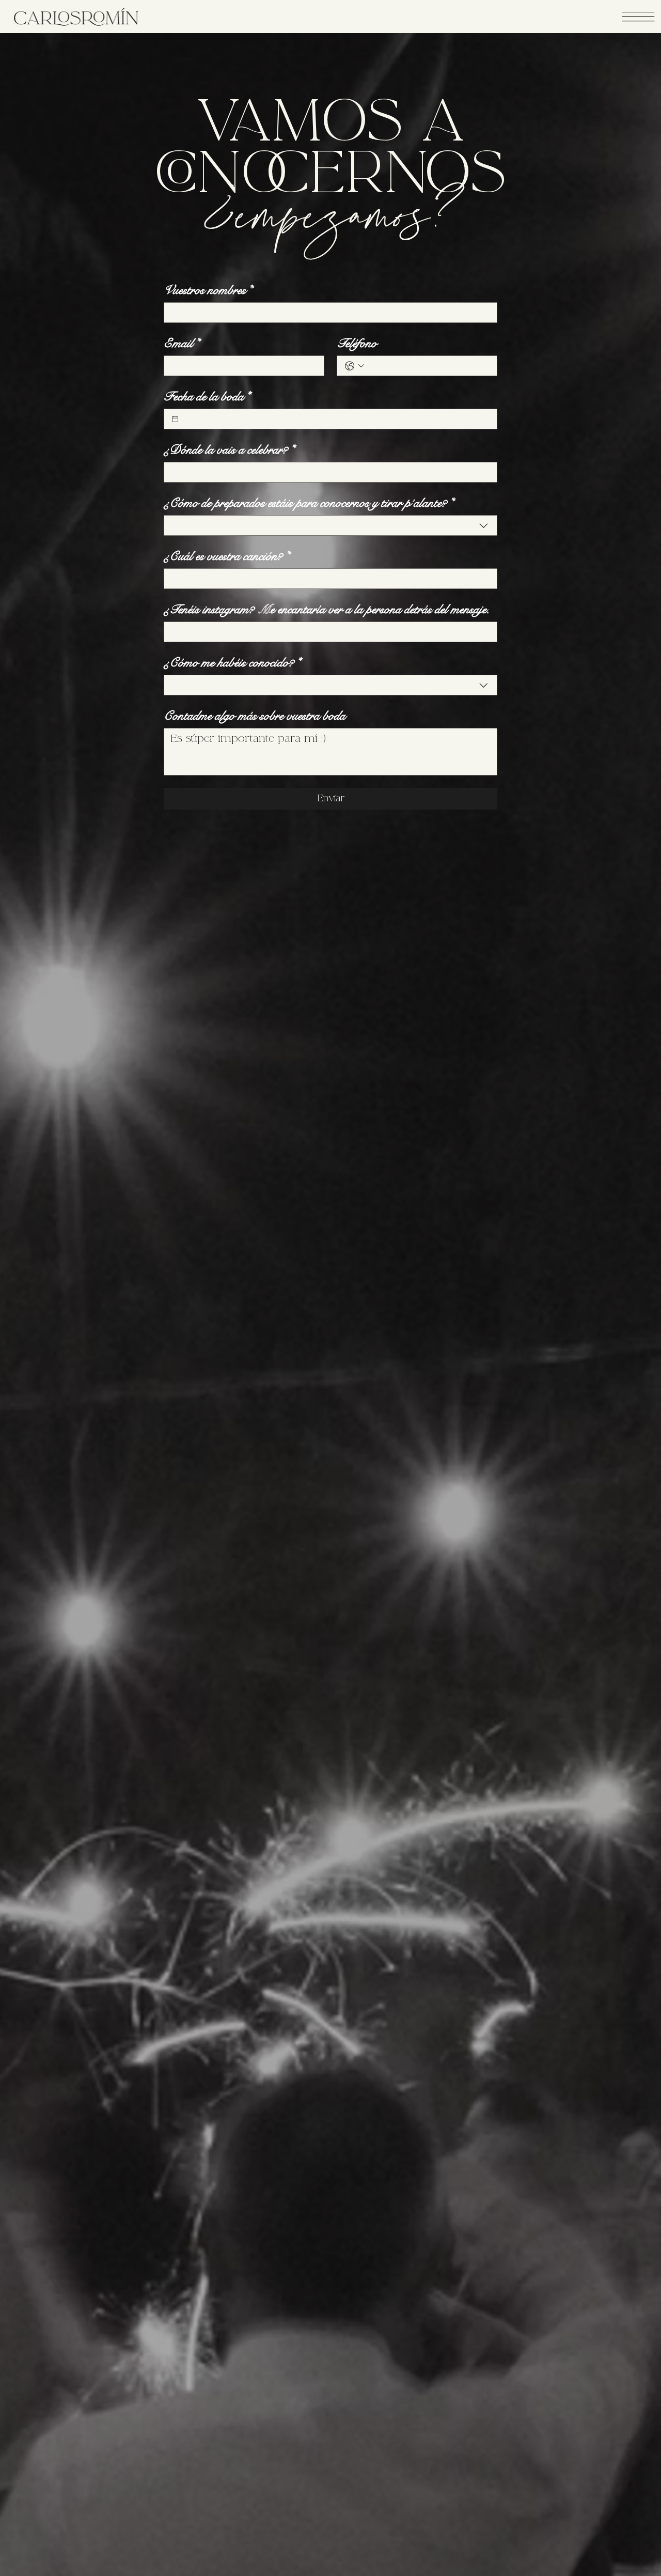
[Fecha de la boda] (175, 419)
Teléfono (357, 343)
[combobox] (330, 525)
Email (182, 343)
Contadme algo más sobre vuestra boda (255, 716)
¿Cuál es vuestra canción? (226, 556)
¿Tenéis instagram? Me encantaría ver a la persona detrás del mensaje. (327, 609)
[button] (638, 17)
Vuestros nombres (208, 290)
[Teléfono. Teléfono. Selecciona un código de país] (355, 366)
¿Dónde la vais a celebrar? (229, 450)
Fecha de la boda (207, 397)
